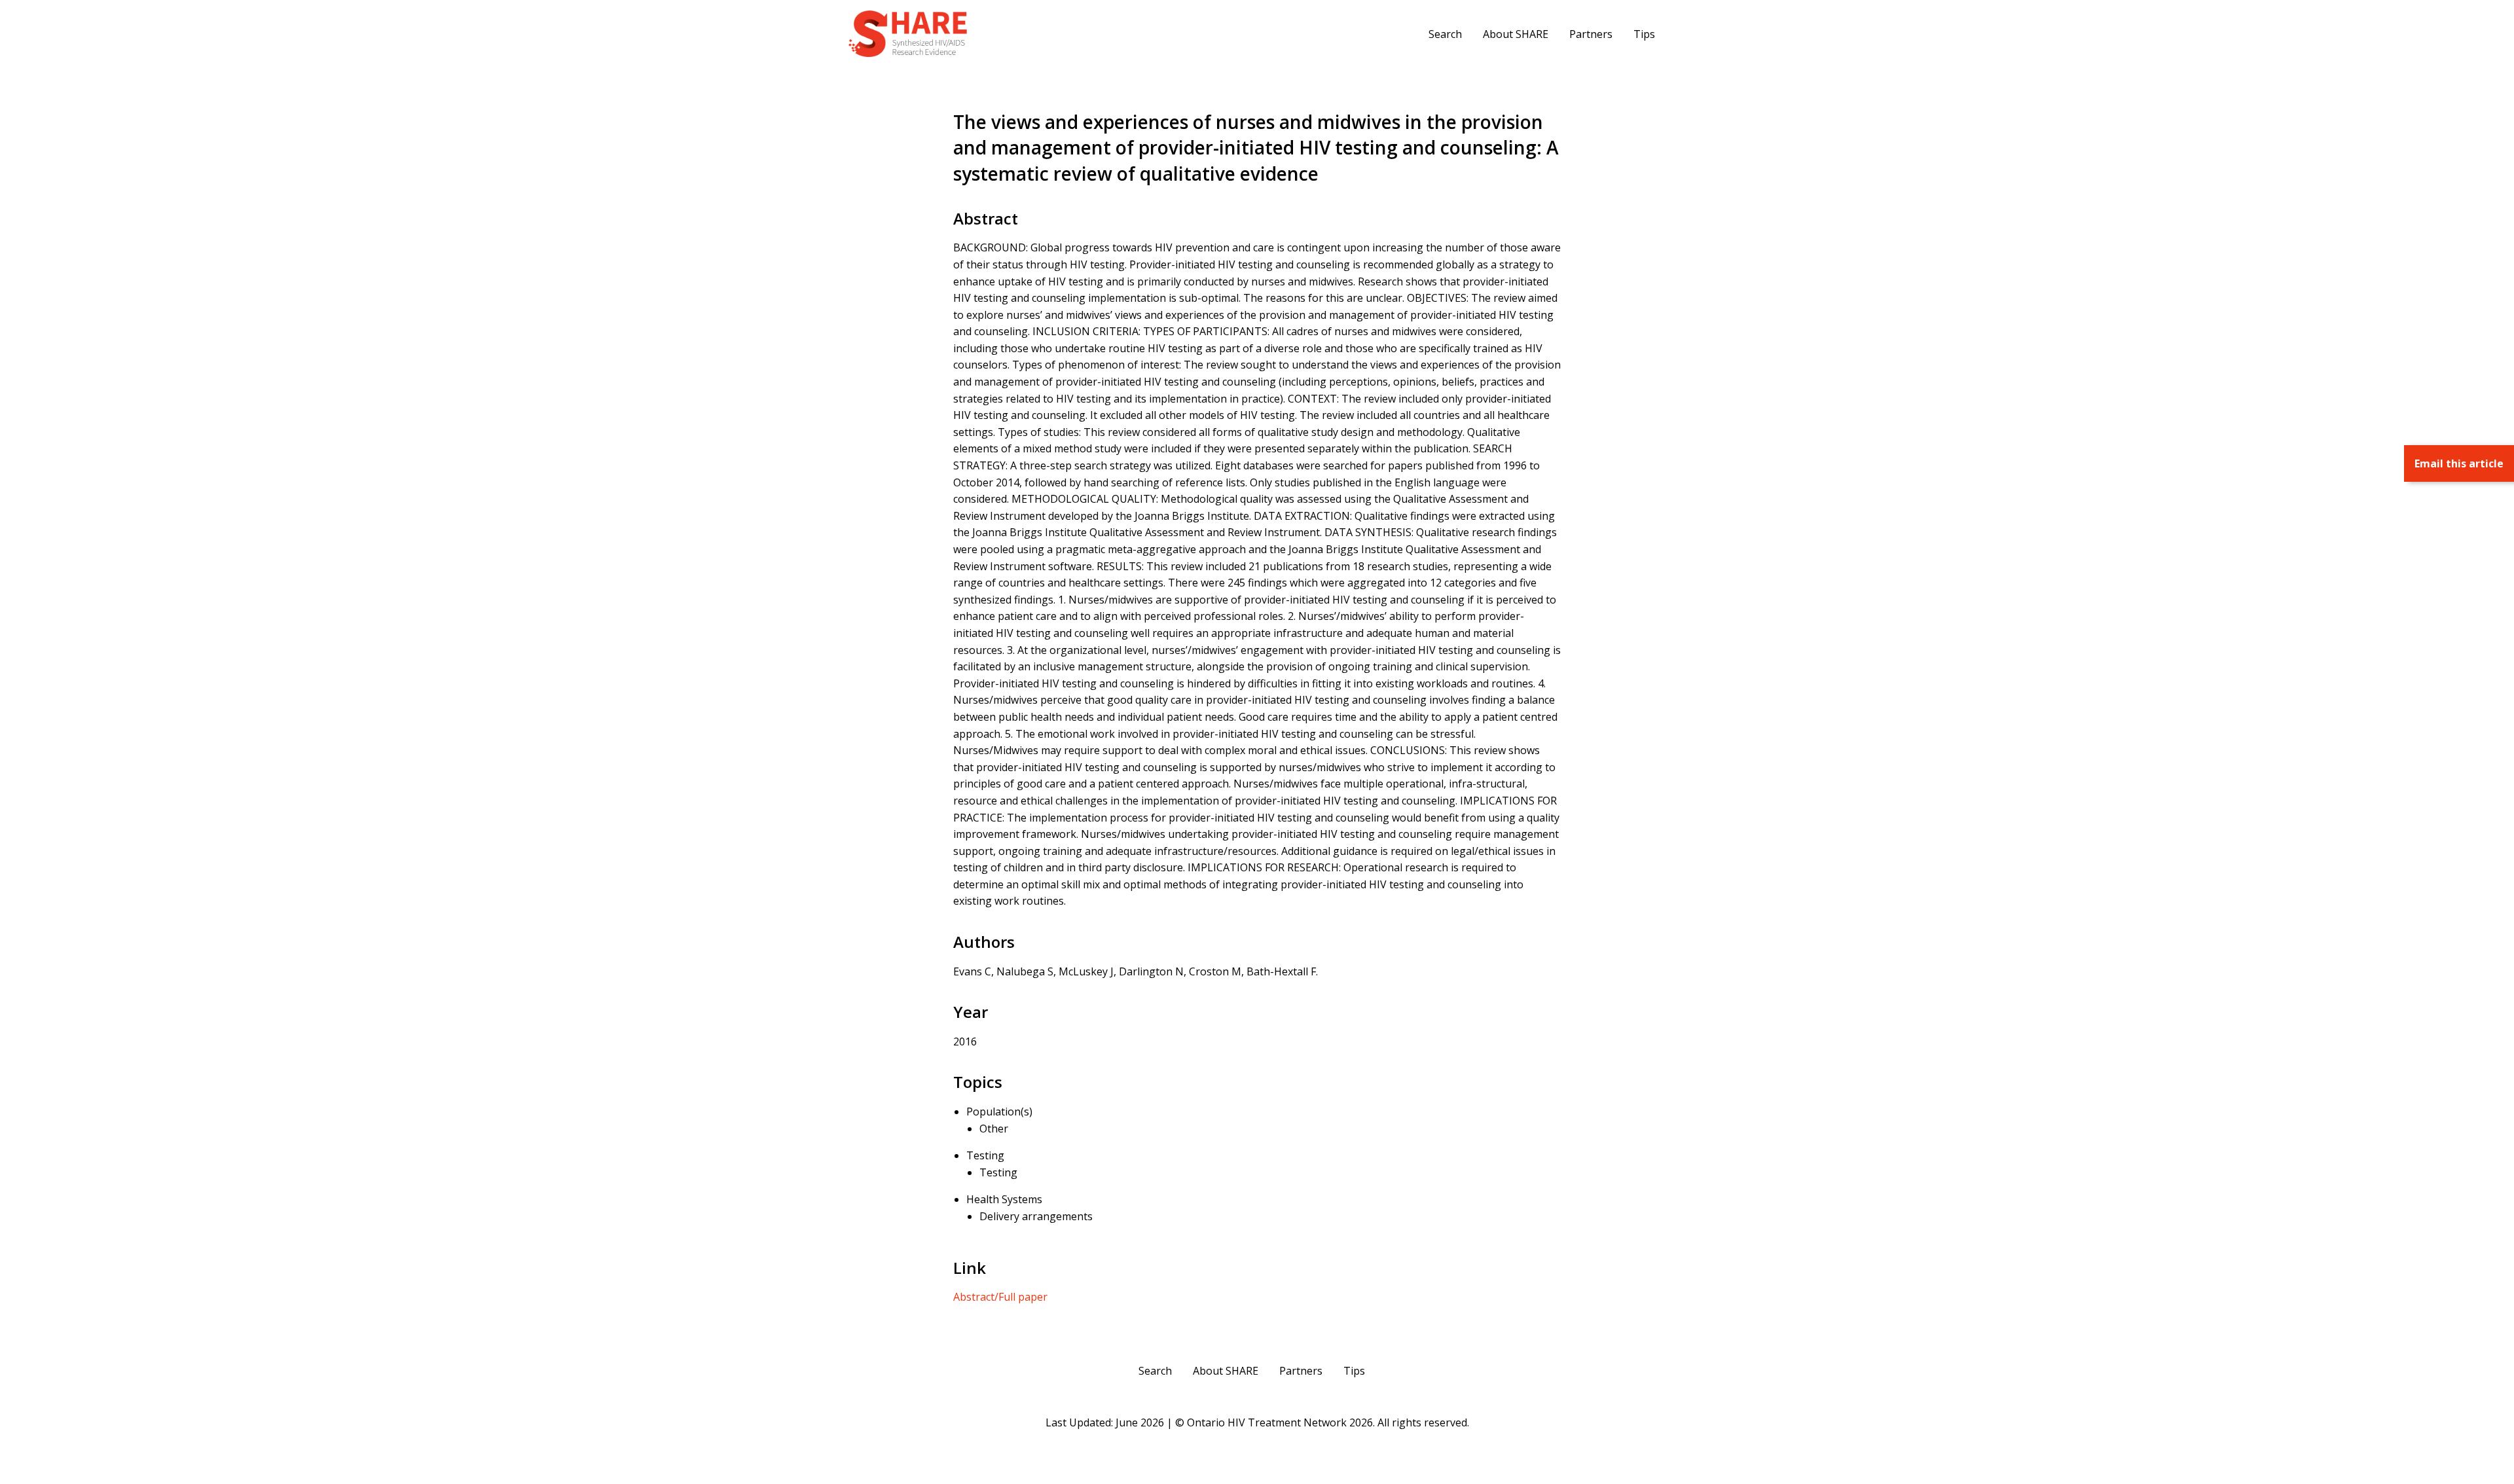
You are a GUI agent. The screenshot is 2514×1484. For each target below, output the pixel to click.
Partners (1591, 34)
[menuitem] (1445, 33)
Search (1445, 34)
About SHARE (1516, 34)
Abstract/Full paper (1000, 1297)
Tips (1644, 34)
